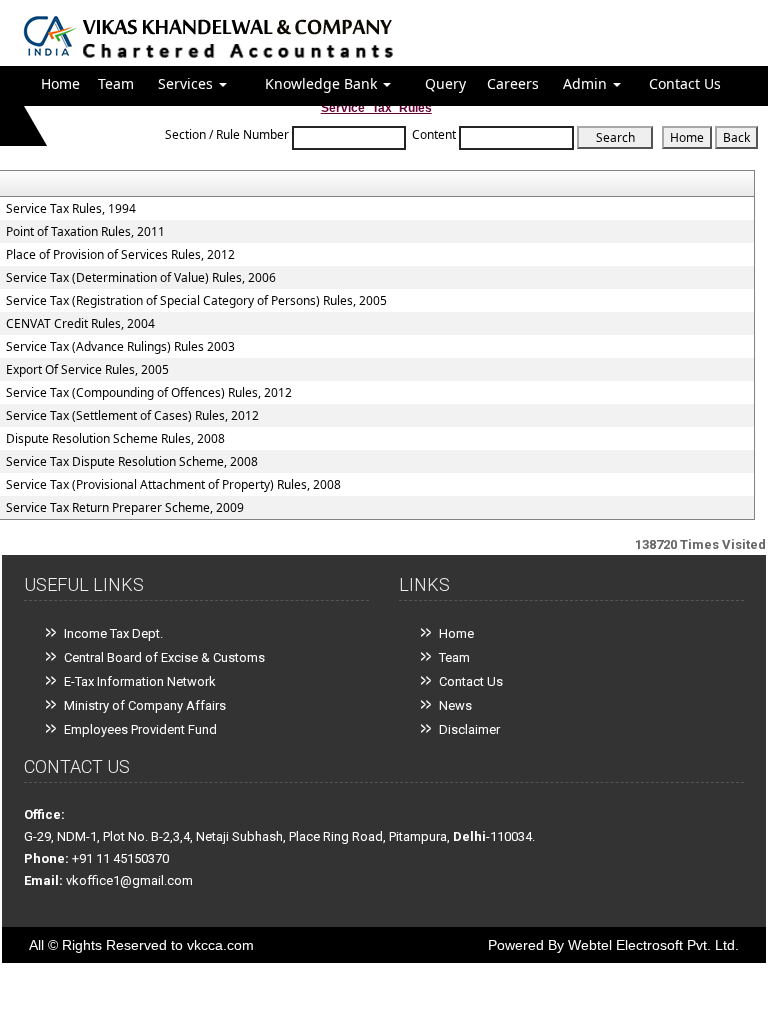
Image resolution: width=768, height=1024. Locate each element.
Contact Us (685, 83)
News (455, 705)
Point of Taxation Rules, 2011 (85, 232)
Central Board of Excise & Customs (164, 657)
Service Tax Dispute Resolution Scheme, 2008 (132, 462)
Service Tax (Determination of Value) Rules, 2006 (141, 278)
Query (445, 83)
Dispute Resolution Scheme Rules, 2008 (115, 439)
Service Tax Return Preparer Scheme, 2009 (125, 508)
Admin (587, 83)
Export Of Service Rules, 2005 (87, 370)
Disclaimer (469, 729)
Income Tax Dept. (113, 633)
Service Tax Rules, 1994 (71, 209)
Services (187, 83)
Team (116, 83)
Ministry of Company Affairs (145, 705)
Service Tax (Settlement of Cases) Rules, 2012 (132, 416)
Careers (513, 83)
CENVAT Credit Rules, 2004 (80, 324)
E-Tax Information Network (140, 681)
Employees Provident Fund (140, 729)
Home (60, 83)
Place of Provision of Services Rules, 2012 (120, 255)
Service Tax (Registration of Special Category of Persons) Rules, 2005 (196, 301)
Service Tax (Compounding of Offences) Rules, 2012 (149, 393)
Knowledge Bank (323, 83)
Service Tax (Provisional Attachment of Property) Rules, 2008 (173, 485)
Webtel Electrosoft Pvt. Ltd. (653, 945)
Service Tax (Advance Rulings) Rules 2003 (120, 347)
